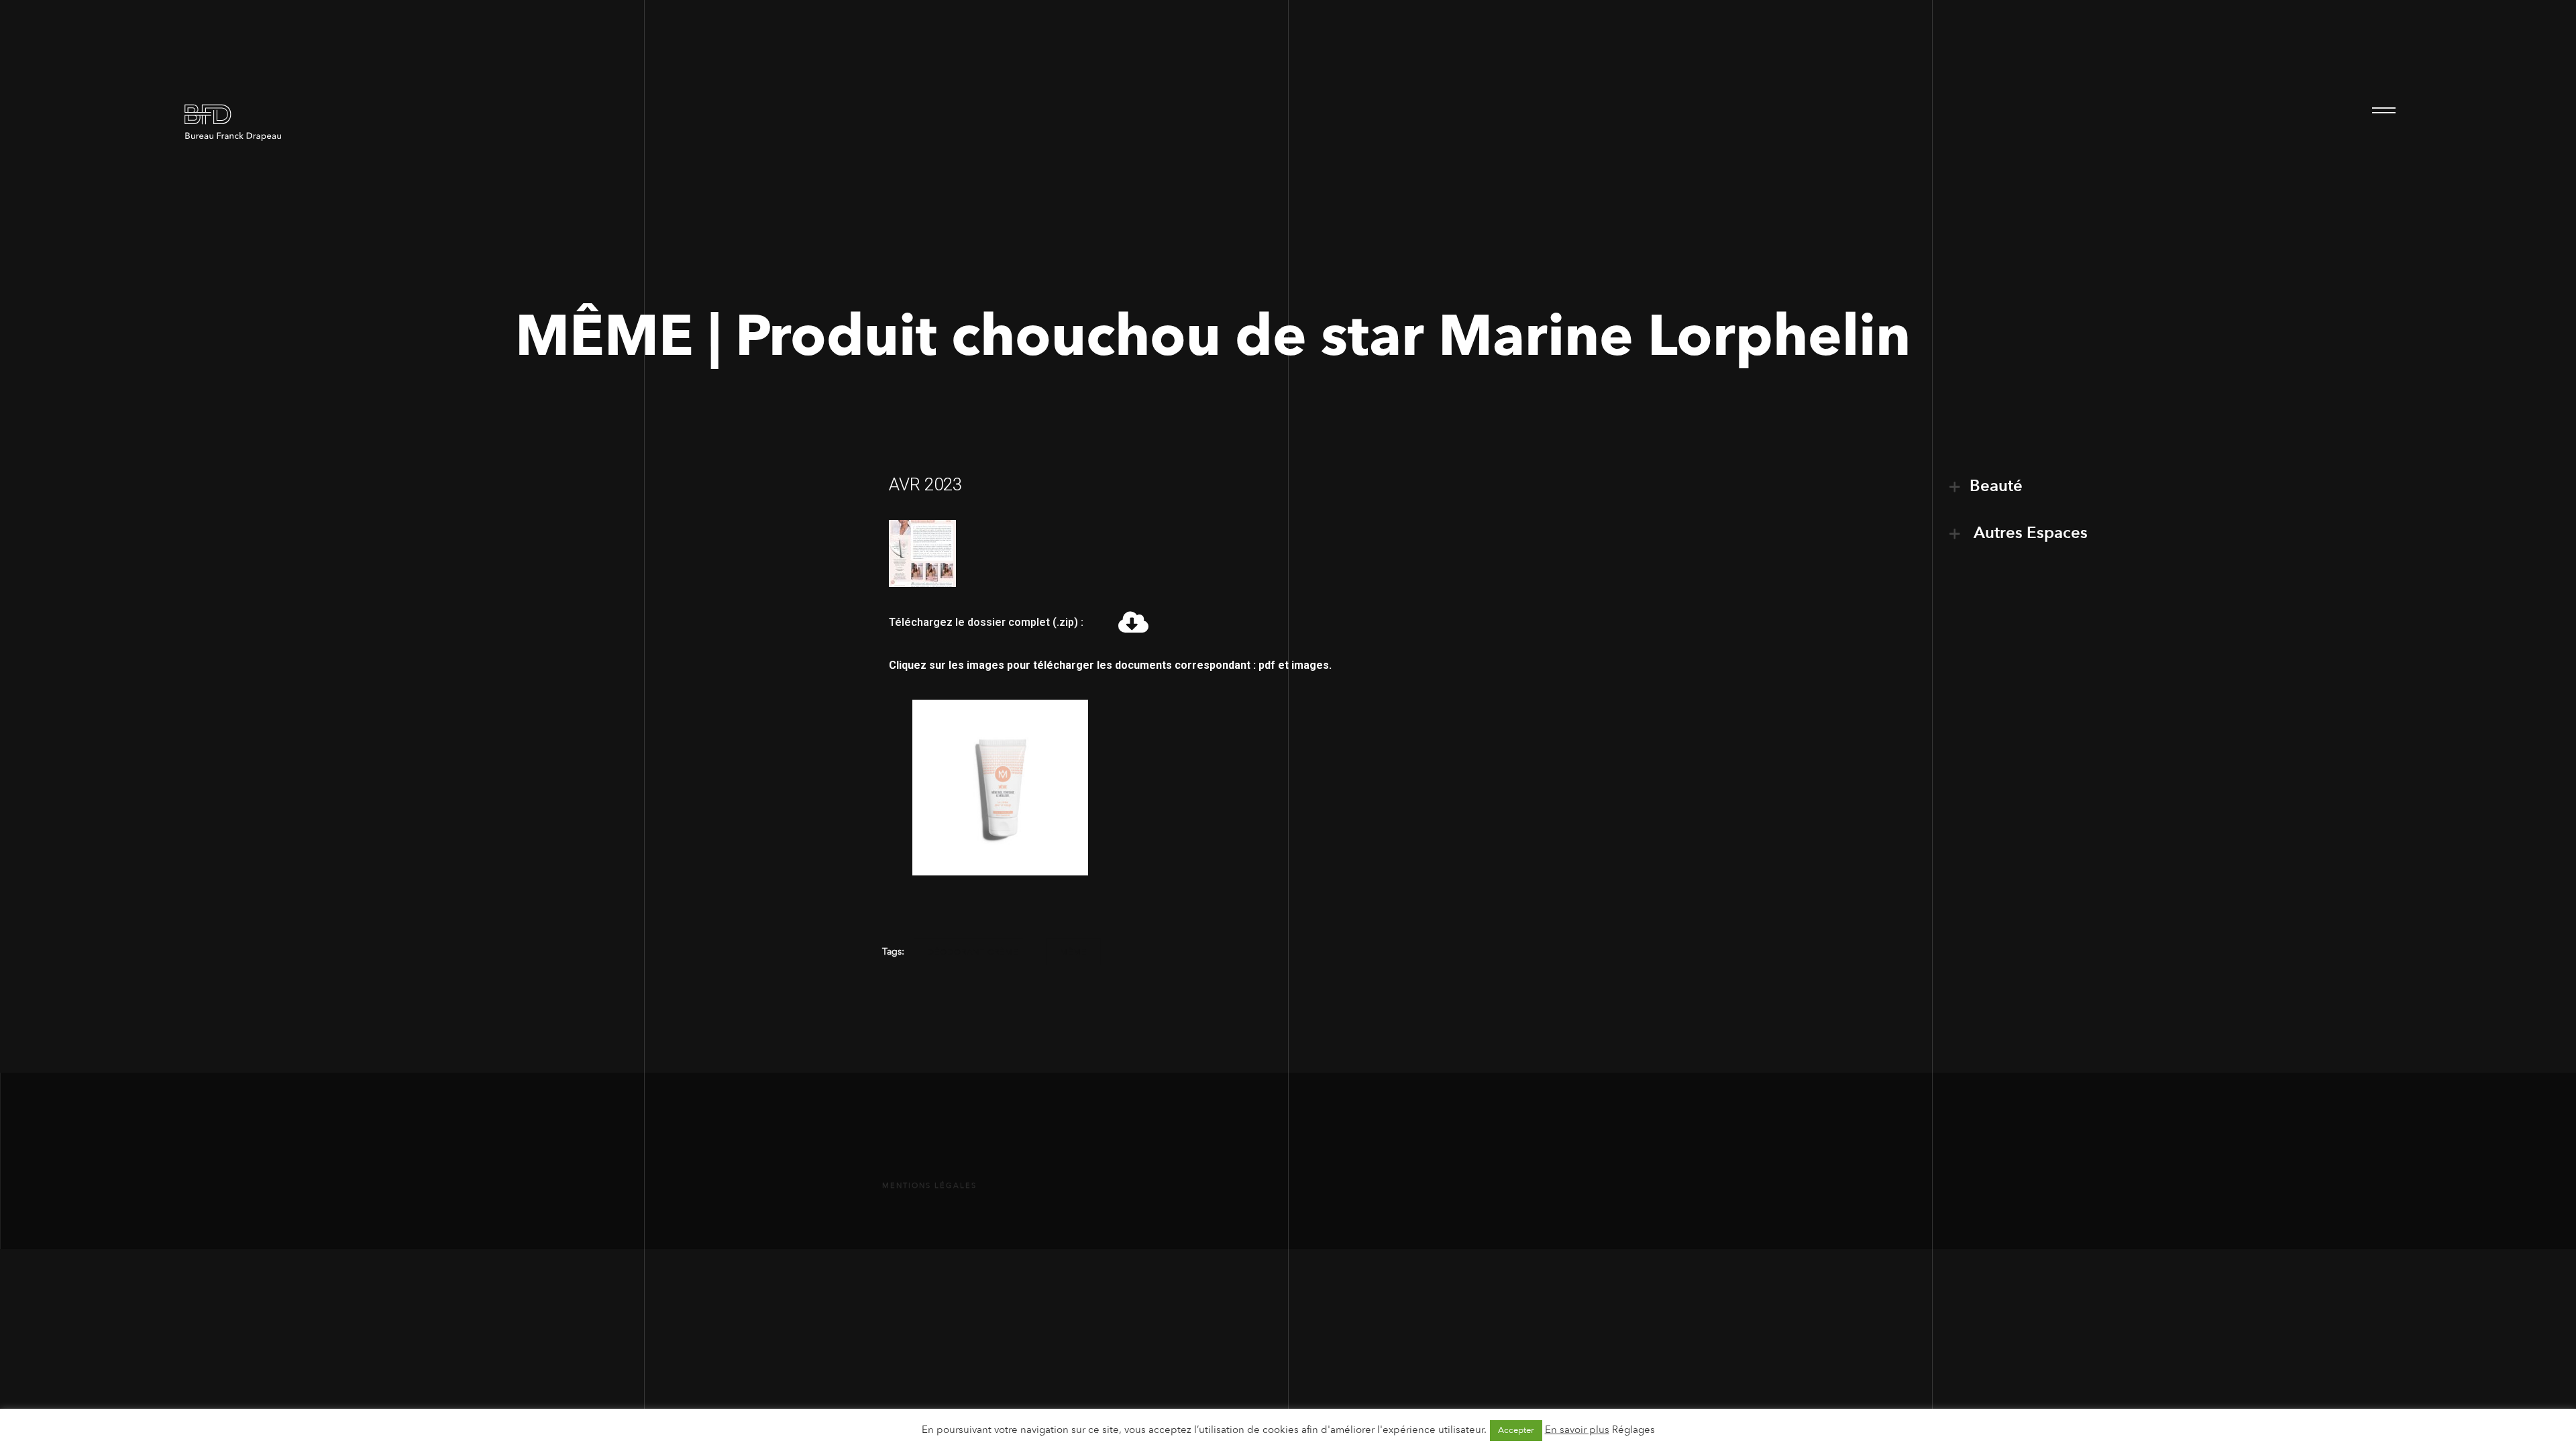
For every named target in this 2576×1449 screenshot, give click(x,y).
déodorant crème (973, 952)
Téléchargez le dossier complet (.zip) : (986, 622)
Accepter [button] (1516, 1430)
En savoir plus (1577, 1430)
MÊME (1073, 952)
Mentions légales (929, 1186)
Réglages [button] (1633, 1430)
